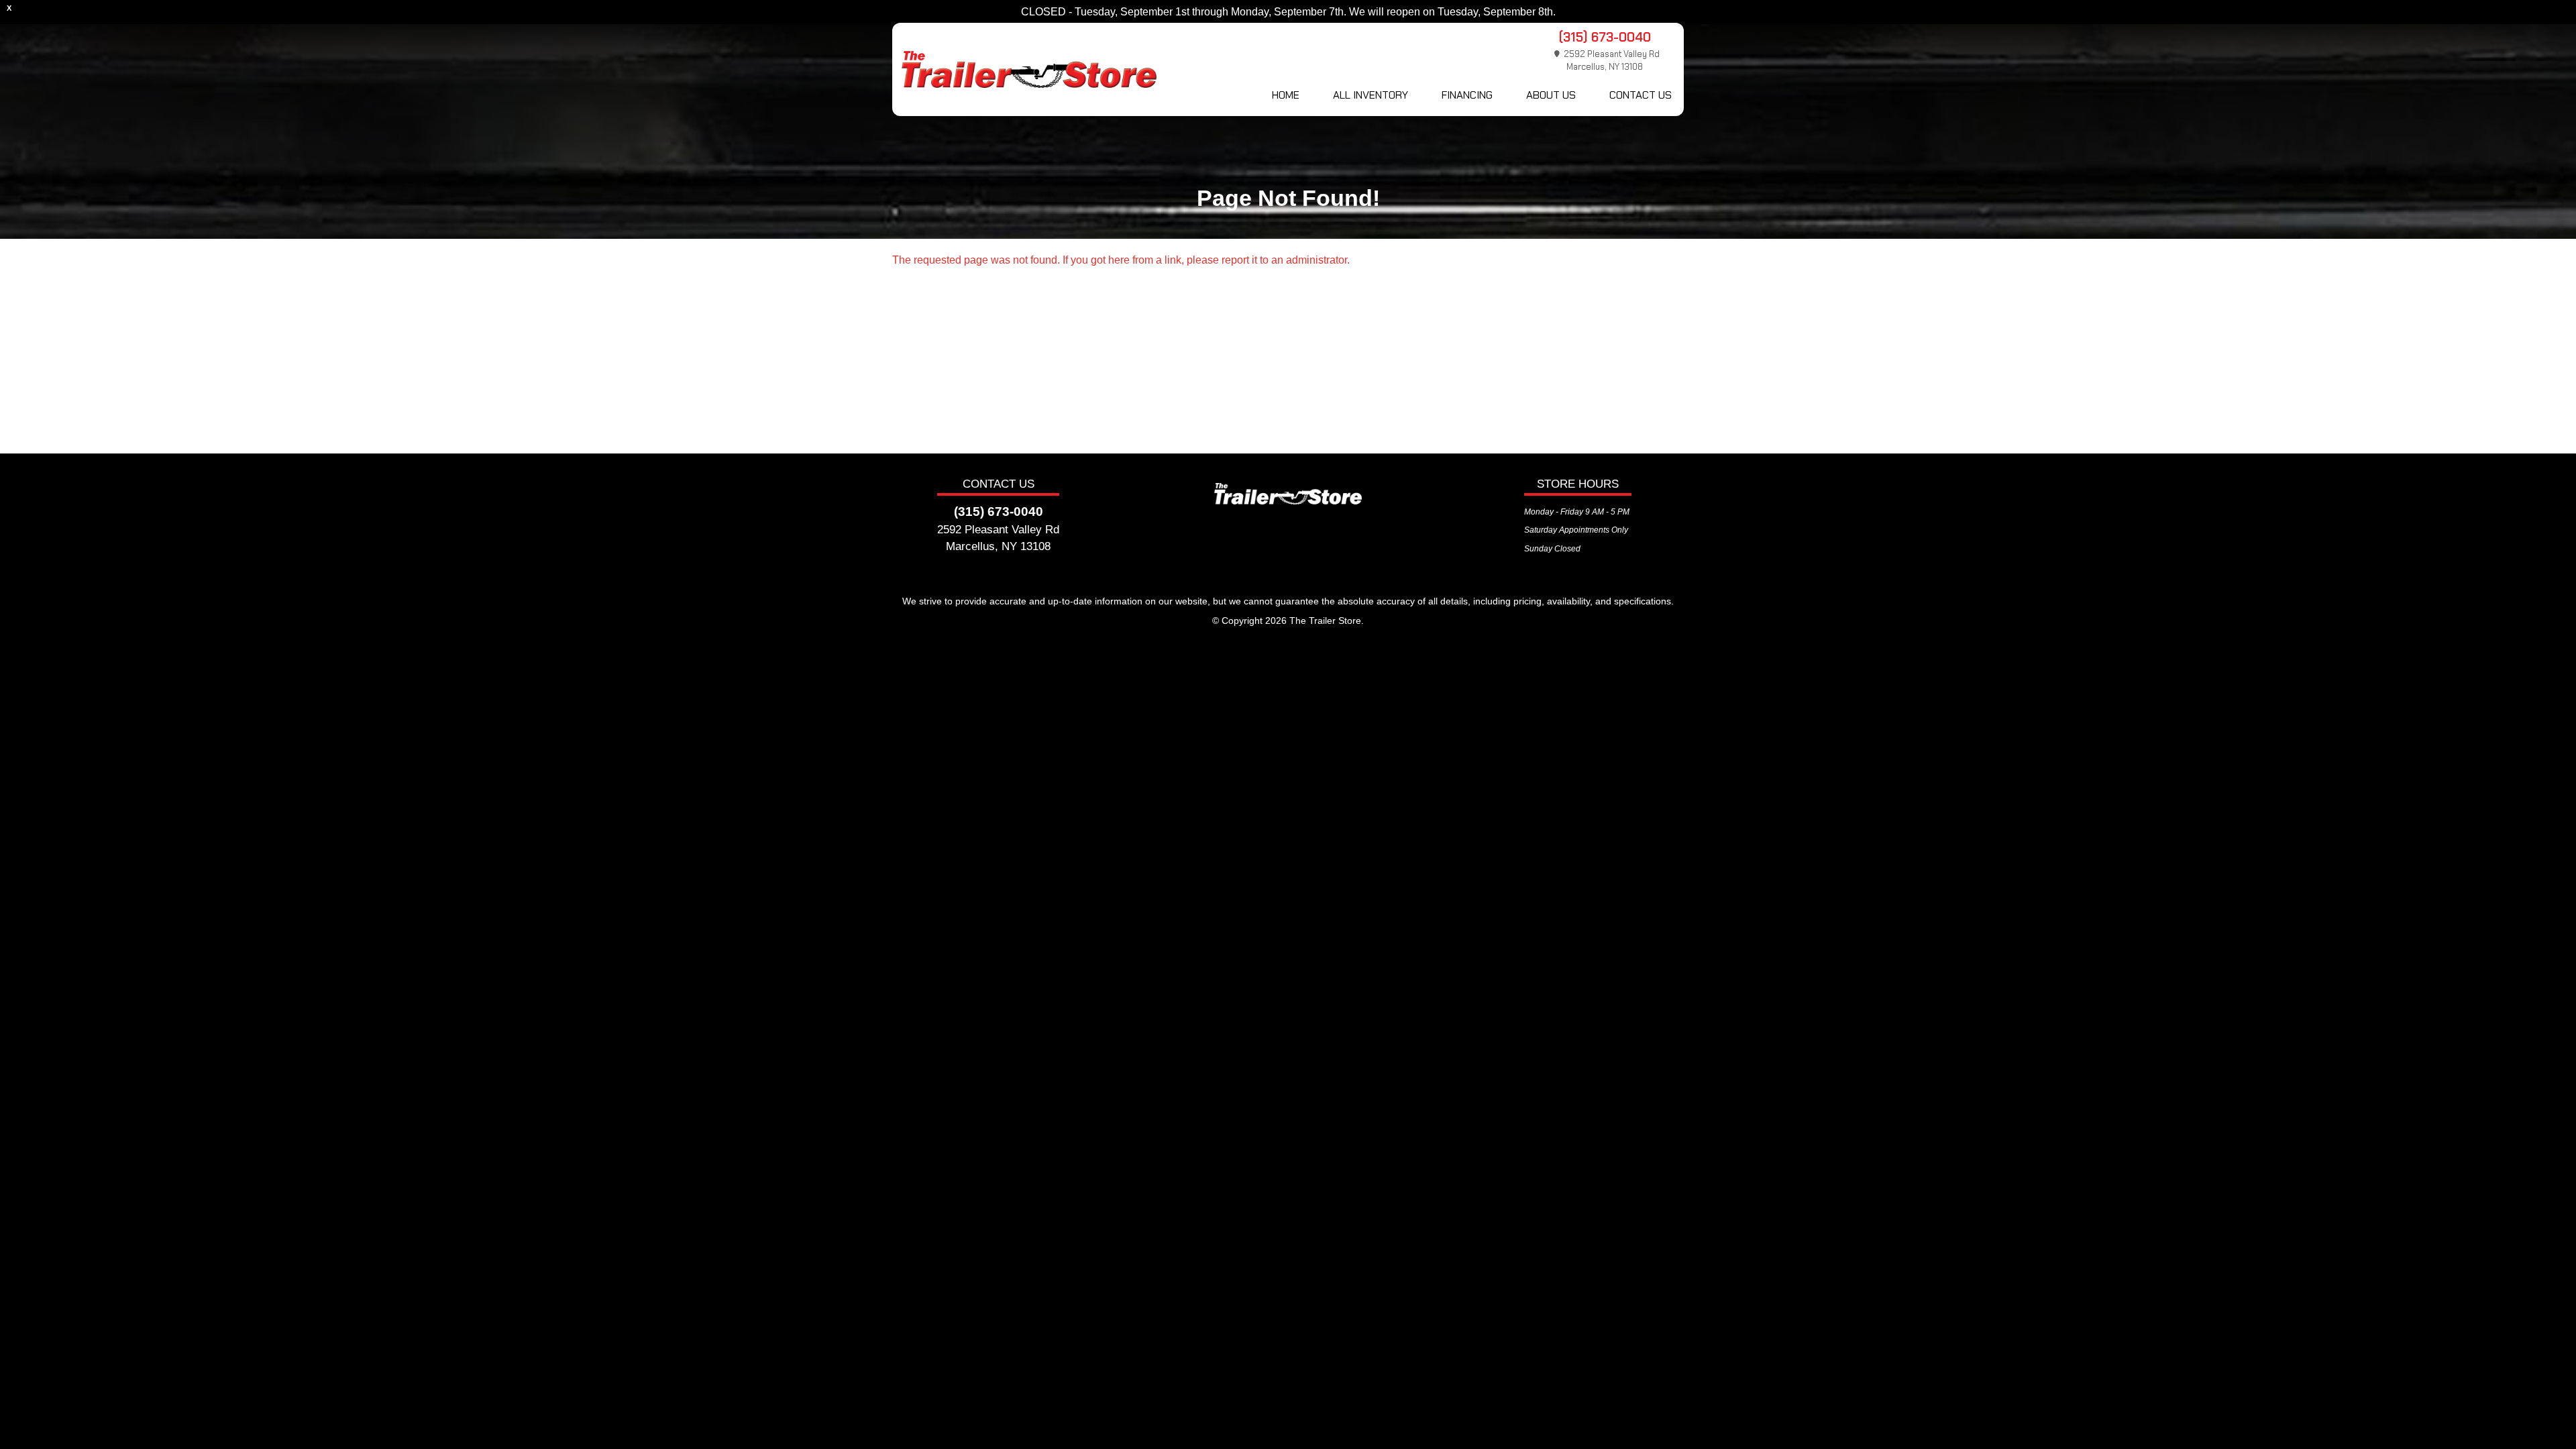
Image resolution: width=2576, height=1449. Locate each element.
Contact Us (1641, 95)
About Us (1551, 95)
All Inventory (1371, 95)
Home (1286, 95)
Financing (1467, 95)
